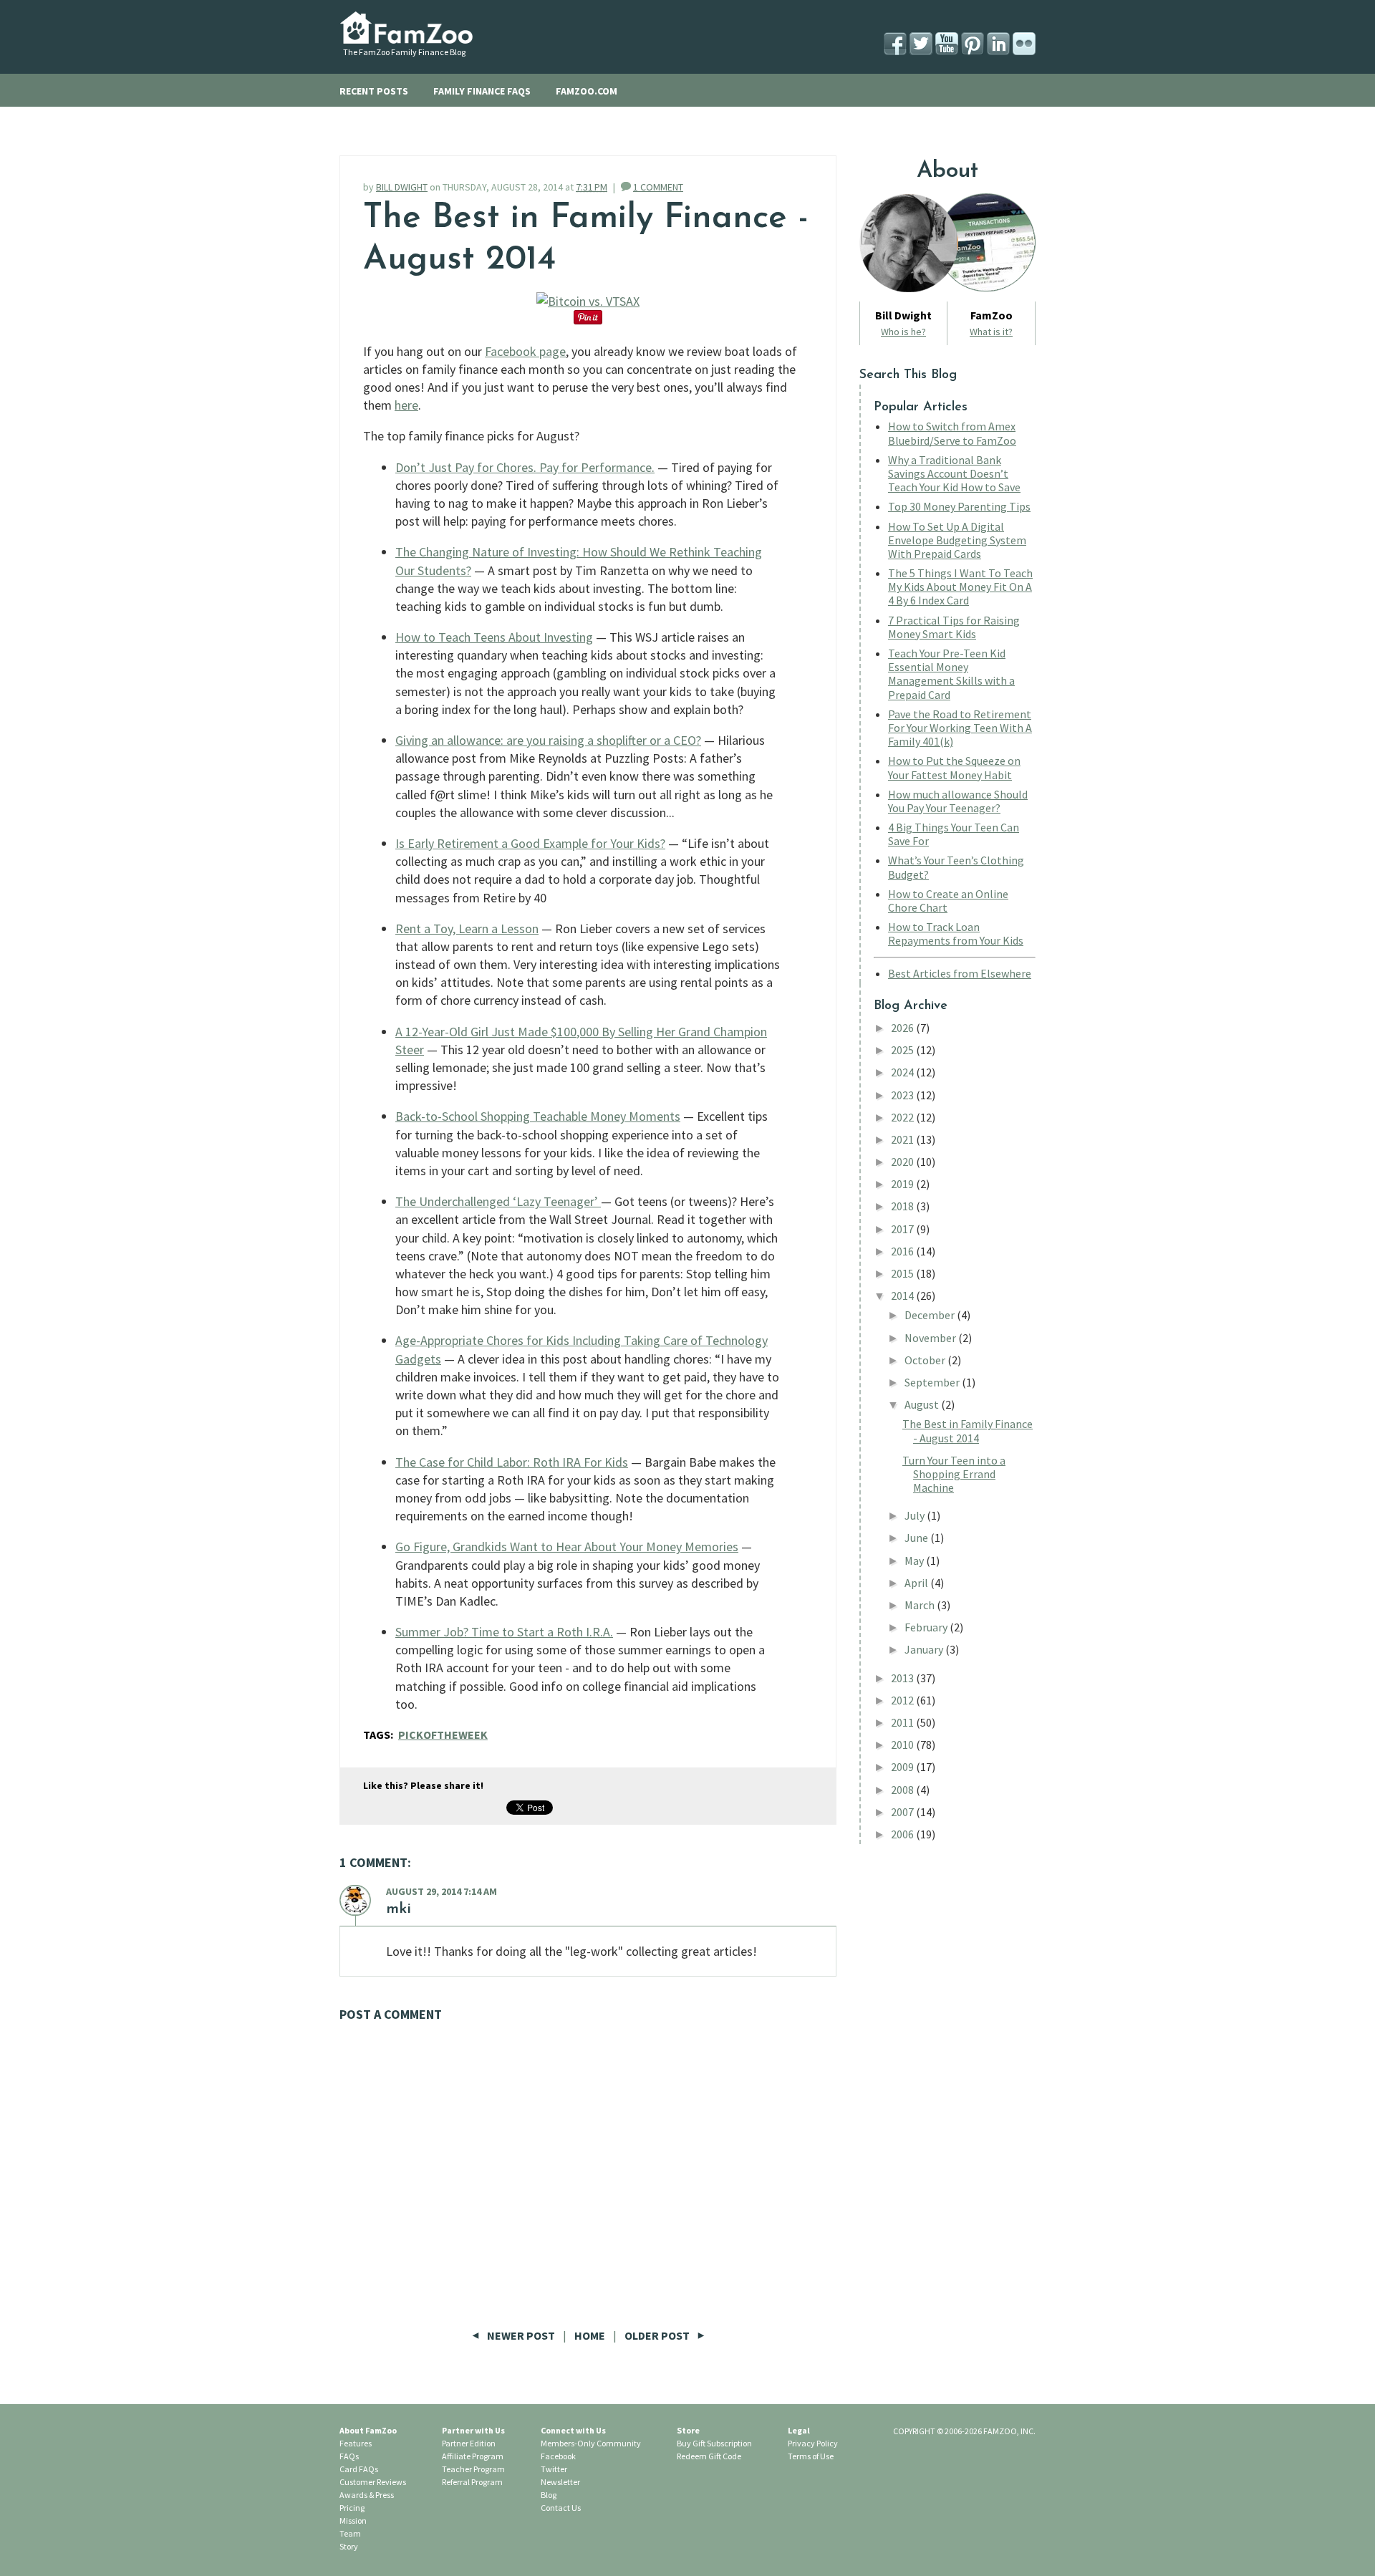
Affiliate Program (473, 2456)
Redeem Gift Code (709, 2456)
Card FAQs (359, 2469)
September (933, 1382)
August (923, 1404)
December (931, 1315)
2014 (903, 1296)
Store (688, 2430)
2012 (903, 1700)
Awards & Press (367, 2495)
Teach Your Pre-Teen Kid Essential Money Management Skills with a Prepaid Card (951, 674)
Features (356, 2443)
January (925, 1649)
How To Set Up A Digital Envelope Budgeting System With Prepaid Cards (957, 540)
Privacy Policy (813, 2443)
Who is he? (903, 332)
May (915, 1560)
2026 (903, 1028)
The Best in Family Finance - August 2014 (968, 1431)
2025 (903, 1050)
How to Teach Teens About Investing (494, 637)
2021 (903, 1139)
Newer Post (521, 2335)
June (917, 1538)
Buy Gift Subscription (714, 2443)
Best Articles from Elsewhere (960, 973)
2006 (903, 1834)
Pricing (352, 2508)
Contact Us (561, 2508)
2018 (903, 1206)
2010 (903, 1745)
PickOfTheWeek (443, 1735)
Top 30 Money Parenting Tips (959, 506)
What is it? (991, 332)
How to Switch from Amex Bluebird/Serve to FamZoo (952, 433)
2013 (903, 1678)
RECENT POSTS (374, 91)
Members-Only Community (591, 2443)
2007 (903, 1812)
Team (350, 2533)
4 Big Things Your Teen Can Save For (954, 834)
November (931, 1338)
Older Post (658, 2335)
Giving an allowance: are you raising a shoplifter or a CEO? (548, 740)
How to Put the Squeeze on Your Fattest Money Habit (954, 767)
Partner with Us (473, 2430)
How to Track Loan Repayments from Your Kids (956, 934)
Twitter (554, 2469)
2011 (903, 1722)
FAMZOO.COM (587, 91)
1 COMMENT (658, 187)
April (917, 1583)
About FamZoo (368, 2430)
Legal (799, 2430)
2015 (903, 1273)
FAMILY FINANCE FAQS (482, 91)
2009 (903, 1767)
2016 (903, 1251)
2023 (903, 1095)
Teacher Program (473, 2469)
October (926, 1360)
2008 (903, 1790)
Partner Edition (469, 2443)
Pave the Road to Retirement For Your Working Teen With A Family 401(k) (960, 728)
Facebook (558, 2456)
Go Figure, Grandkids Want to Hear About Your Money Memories (567, 1547)
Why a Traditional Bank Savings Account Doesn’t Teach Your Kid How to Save (954, 473)
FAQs (349, 2456)
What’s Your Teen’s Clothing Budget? (956, 867)
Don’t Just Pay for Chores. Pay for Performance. (525, 467)
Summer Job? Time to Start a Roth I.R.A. (504, 1632)
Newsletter (560, 2482)
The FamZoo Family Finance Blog (404, 52)
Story (349, 2546)
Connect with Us (573, 2430)
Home (590, 2335)
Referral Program (472, 2482)
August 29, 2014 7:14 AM (442, 1891)
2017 (903, 1229)
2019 (903, 1184)
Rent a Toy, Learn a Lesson (467, 928)
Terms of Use (811, 2456)
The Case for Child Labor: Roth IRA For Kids (512, 1462)
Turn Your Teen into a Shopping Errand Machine (954, 1474)
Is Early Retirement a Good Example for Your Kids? (530, 843)
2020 (903, 1162)
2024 (903, 1072)
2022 (903, 1117)
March (921, 1605)
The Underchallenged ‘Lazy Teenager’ (498, 1201)
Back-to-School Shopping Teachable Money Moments (538, 1116)
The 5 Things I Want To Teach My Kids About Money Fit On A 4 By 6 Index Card (960, 587)
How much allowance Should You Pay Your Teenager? (958, 801)
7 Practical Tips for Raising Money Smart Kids (954, 627)
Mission (353, 2520)
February (927, 1627)
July (916, 1515)
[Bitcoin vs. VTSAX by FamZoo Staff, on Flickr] (588, 301)
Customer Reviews (373, 2482)
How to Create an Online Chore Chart (948, 901)
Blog (549, 2495)
